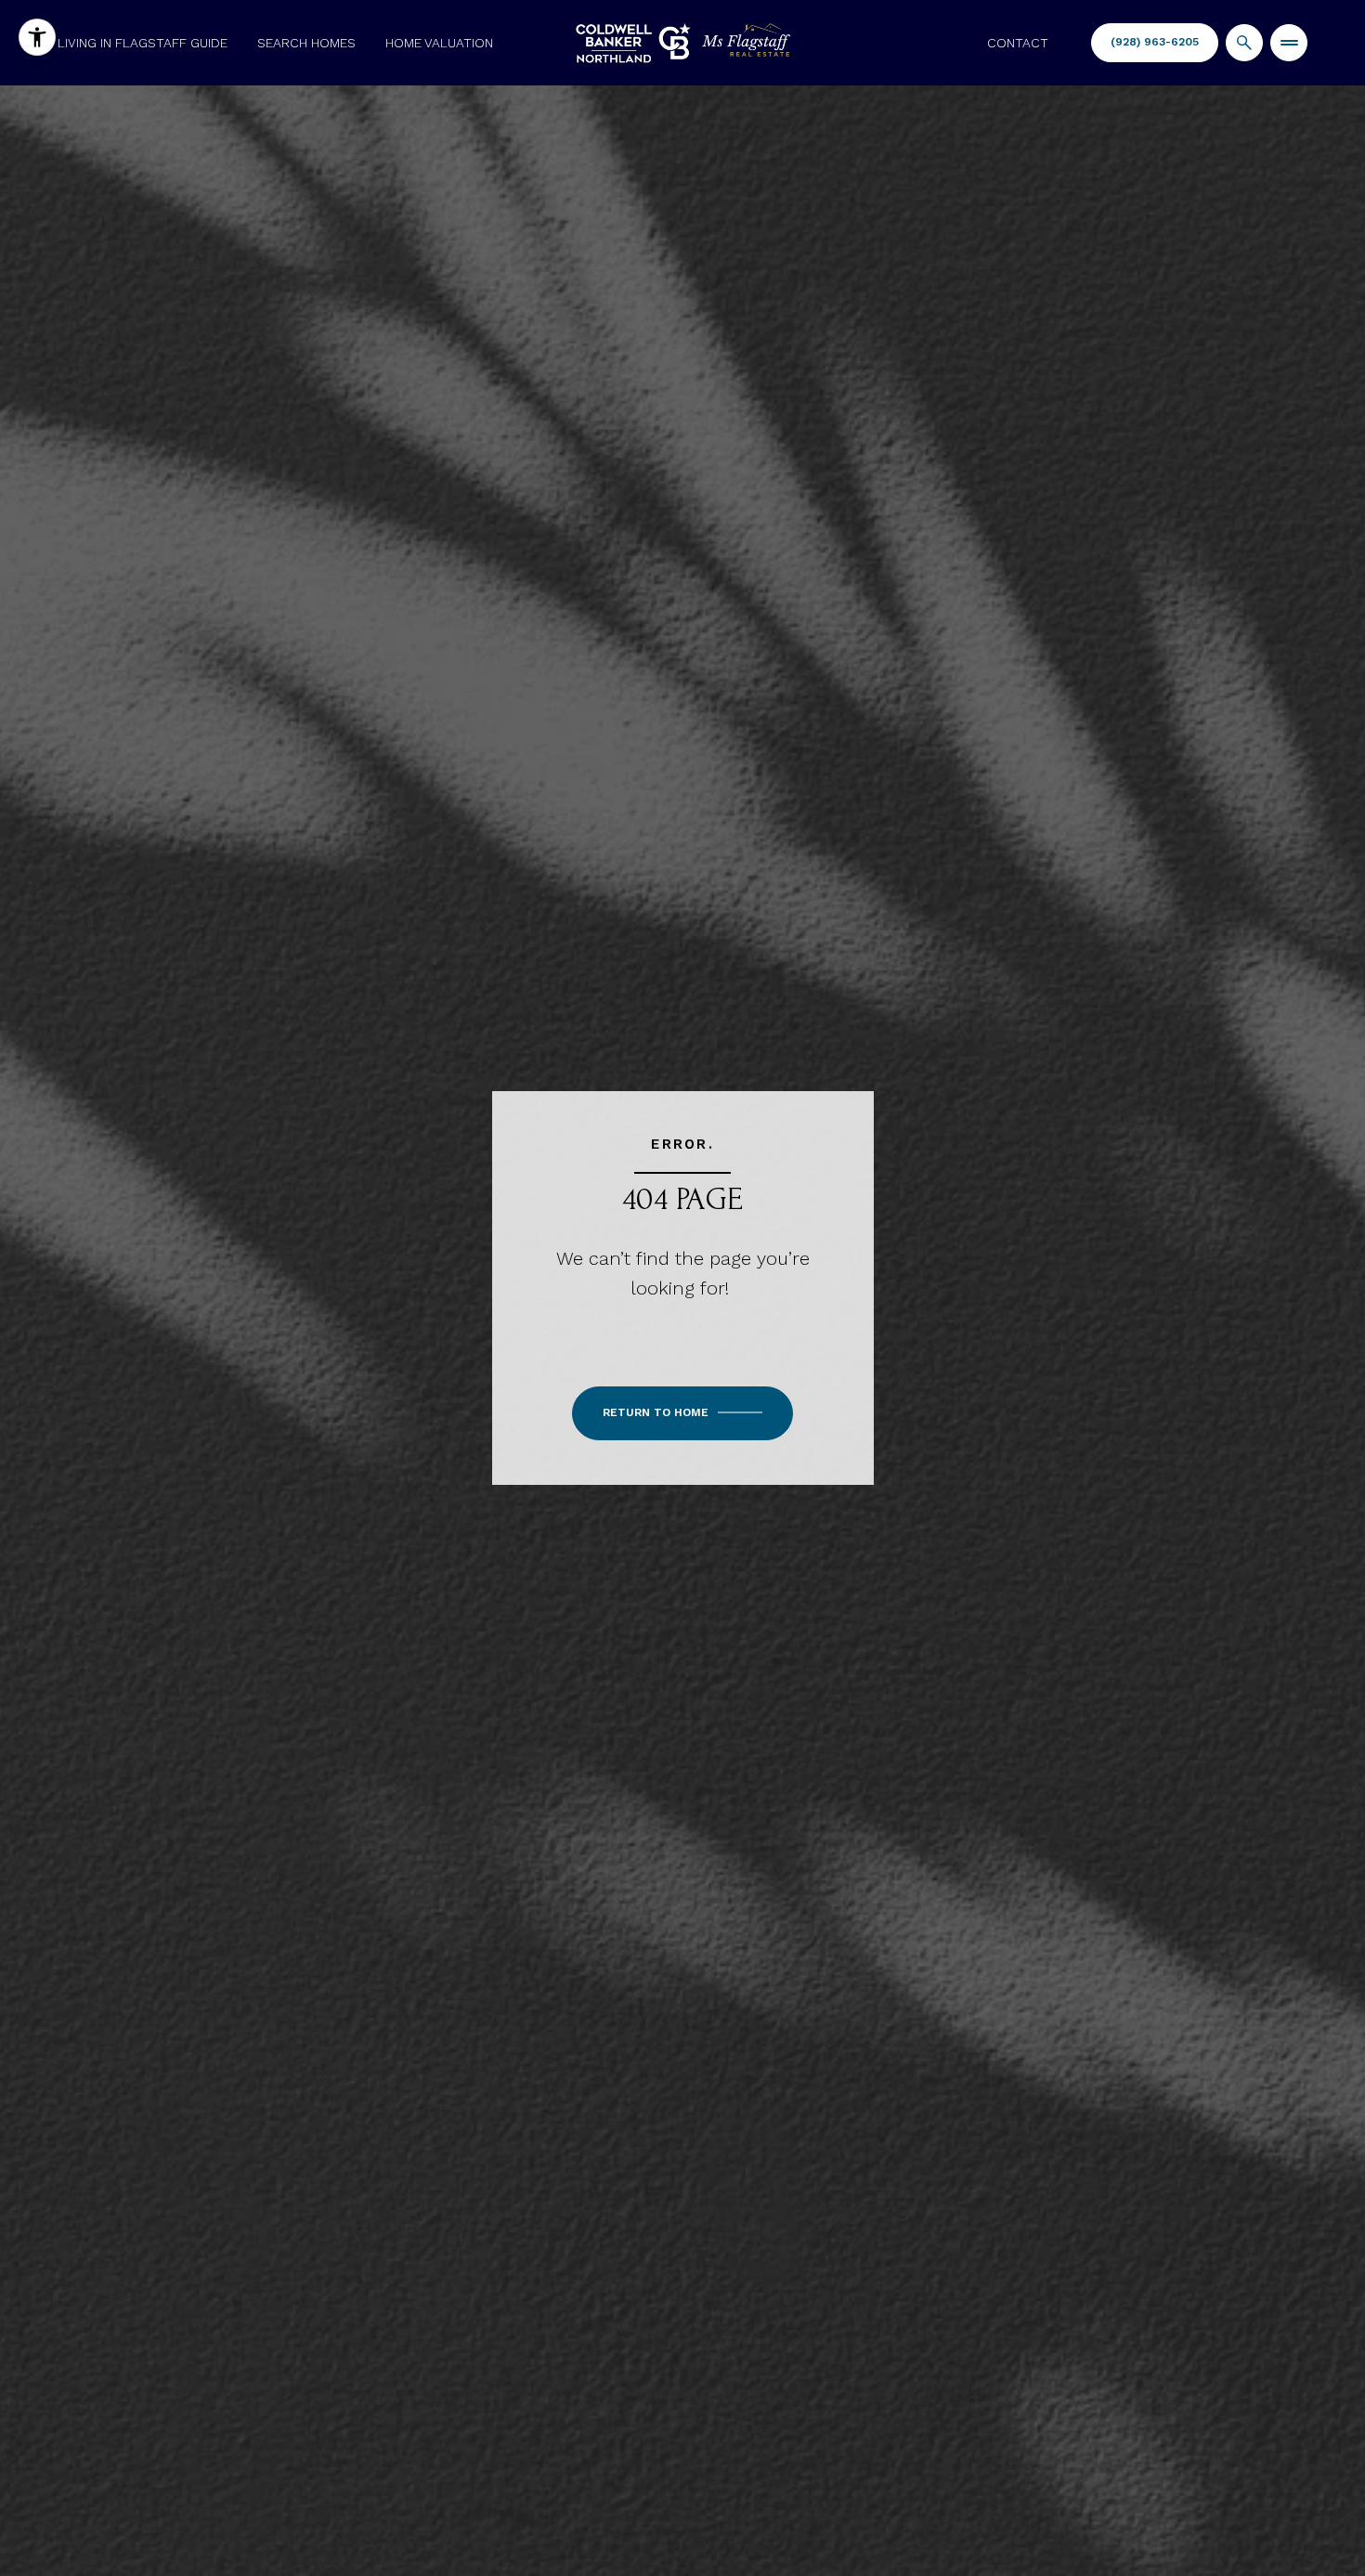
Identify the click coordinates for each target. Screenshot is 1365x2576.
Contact (1018, 43)
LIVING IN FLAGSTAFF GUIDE (143, 43)
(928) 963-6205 (1155, 42)
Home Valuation (439, 43)
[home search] (1244, 43)
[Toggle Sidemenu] (1289, 43)
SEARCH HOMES (306, 43)
